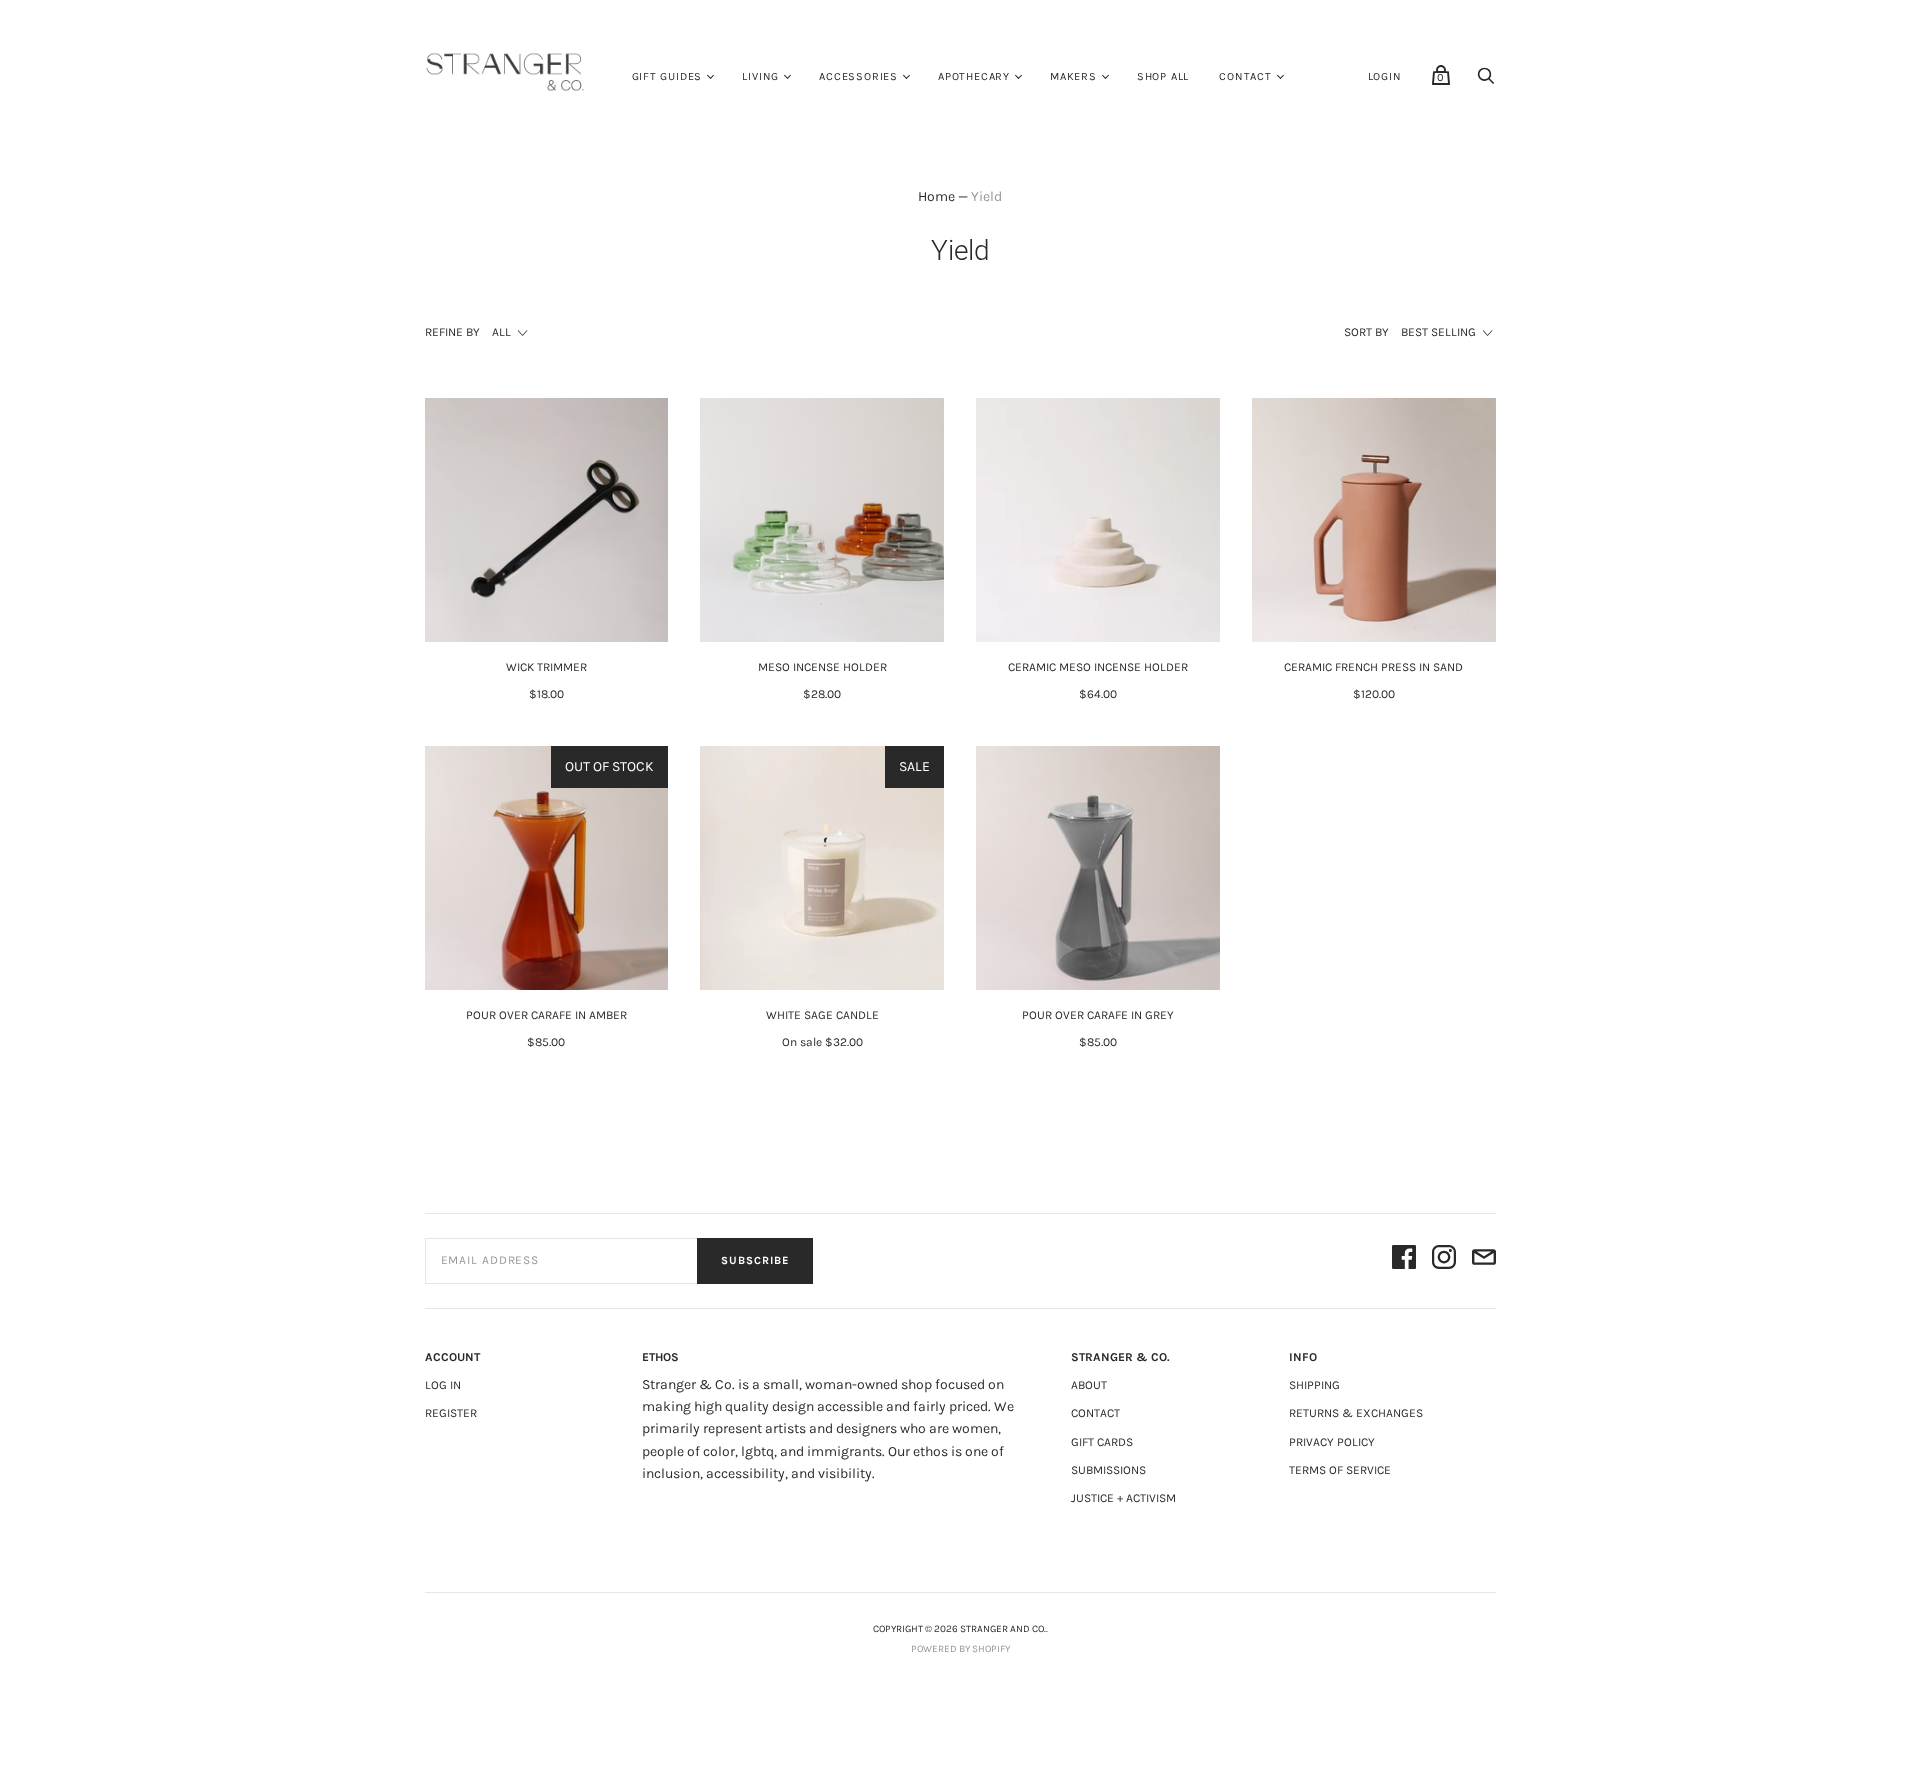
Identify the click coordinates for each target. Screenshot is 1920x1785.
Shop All (1163, 76)
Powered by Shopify (960, 1649)
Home (936, 196)
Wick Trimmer (546, 667)
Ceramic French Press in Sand (1373, 667)
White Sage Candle (822, 1015)
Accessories (858, 76)
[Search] (1486, 81)
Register (451, 1413)
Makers (1073, 76)
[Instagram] (1444, 1260)
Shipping (1314, 1385)
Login (1385, 76)
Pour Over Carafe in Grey (1098, 1015)
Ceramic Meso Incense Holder (1098, 667)
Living (760, 76)
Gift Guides (667, 76)
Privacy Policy (1332, 1442)
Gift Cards (1102, 1442)
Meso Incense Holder (822, 667)
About (1089, 1385)
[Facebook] (1404, 1260)
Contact (1245, 76)
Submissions (1108, 1470)
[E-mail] (1484, 1260)
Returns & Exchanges (1356, 1413)
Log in (443, 1385)
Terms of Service (1340, 1470)
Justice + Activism (1123, 1498)
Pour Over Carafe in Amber (546, 1015)
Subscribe (755, 1260)
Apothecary (974, 76)
